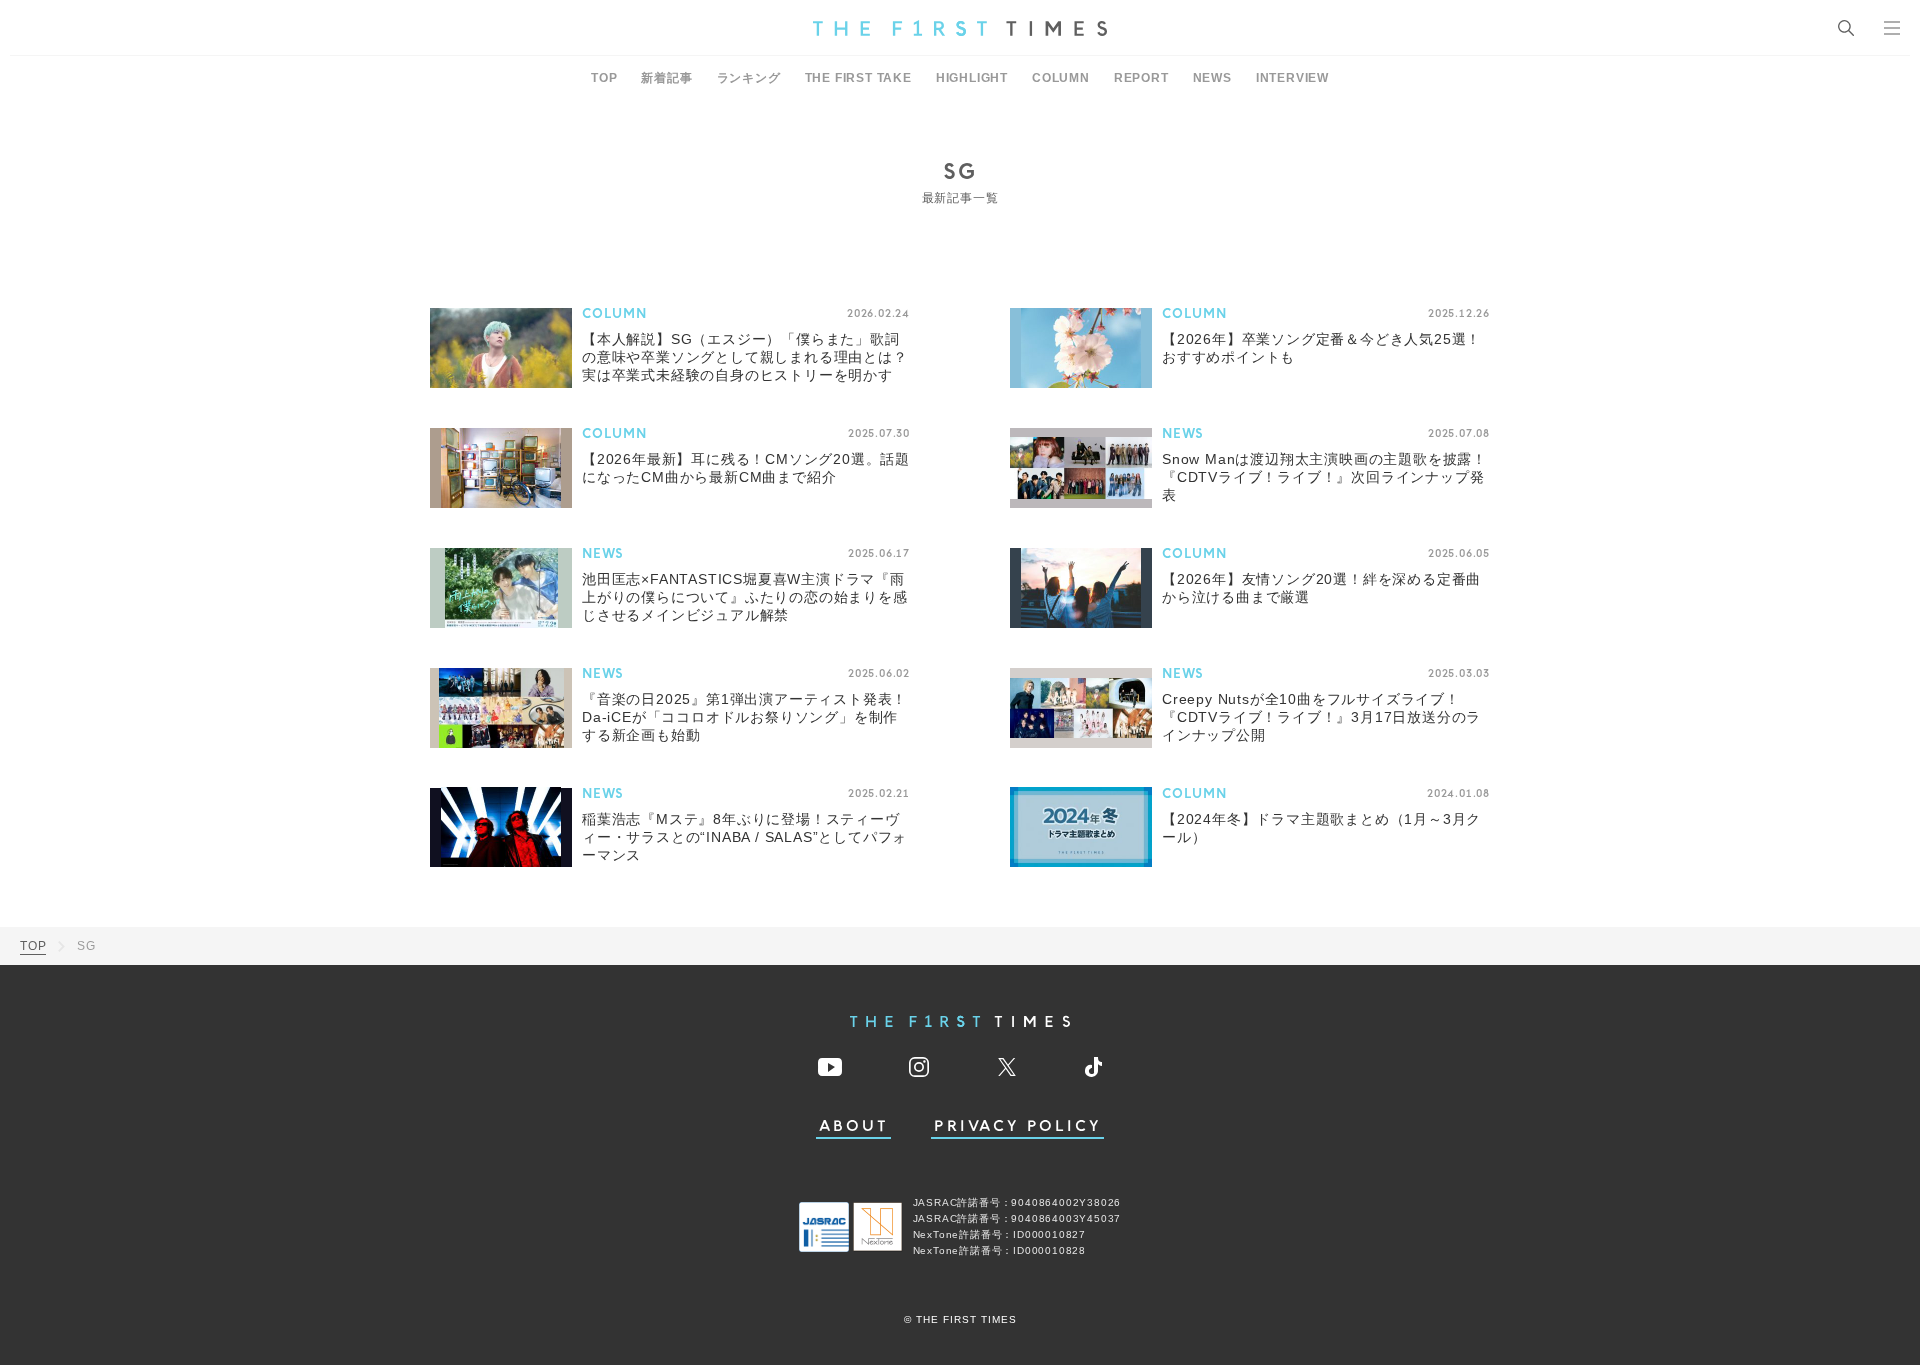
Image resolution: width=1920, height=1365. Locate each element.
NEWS (1212, 78)
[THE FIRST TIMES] (960, 28)
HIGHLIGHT (972, 78)
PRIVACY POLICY (1017, 1126)
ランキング (749, 78)
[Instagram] (919, 1067)
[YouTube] (830, 1067)
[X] (1007, 1067)
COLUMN (1061, 78)
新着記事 (666, 78)
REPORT (1141, 78)
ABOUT (854, 1126)
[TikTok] (1093, 1067)
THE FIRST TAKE (858, 78)
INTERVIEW (1292, 78)
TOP (604, 78)
